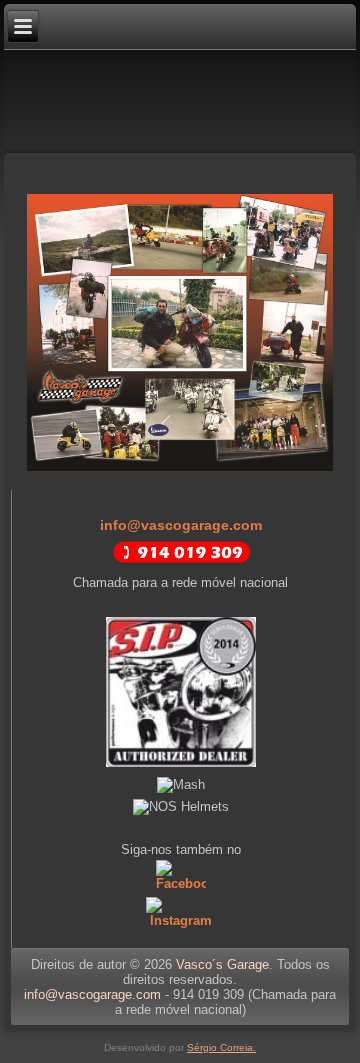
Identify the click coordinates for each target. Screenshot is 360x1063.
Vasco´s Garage (222, 964)
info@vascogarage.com (181, 525)
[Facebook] (180, 883)
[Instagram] (180, 920)
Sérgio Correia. (221, 1047)
